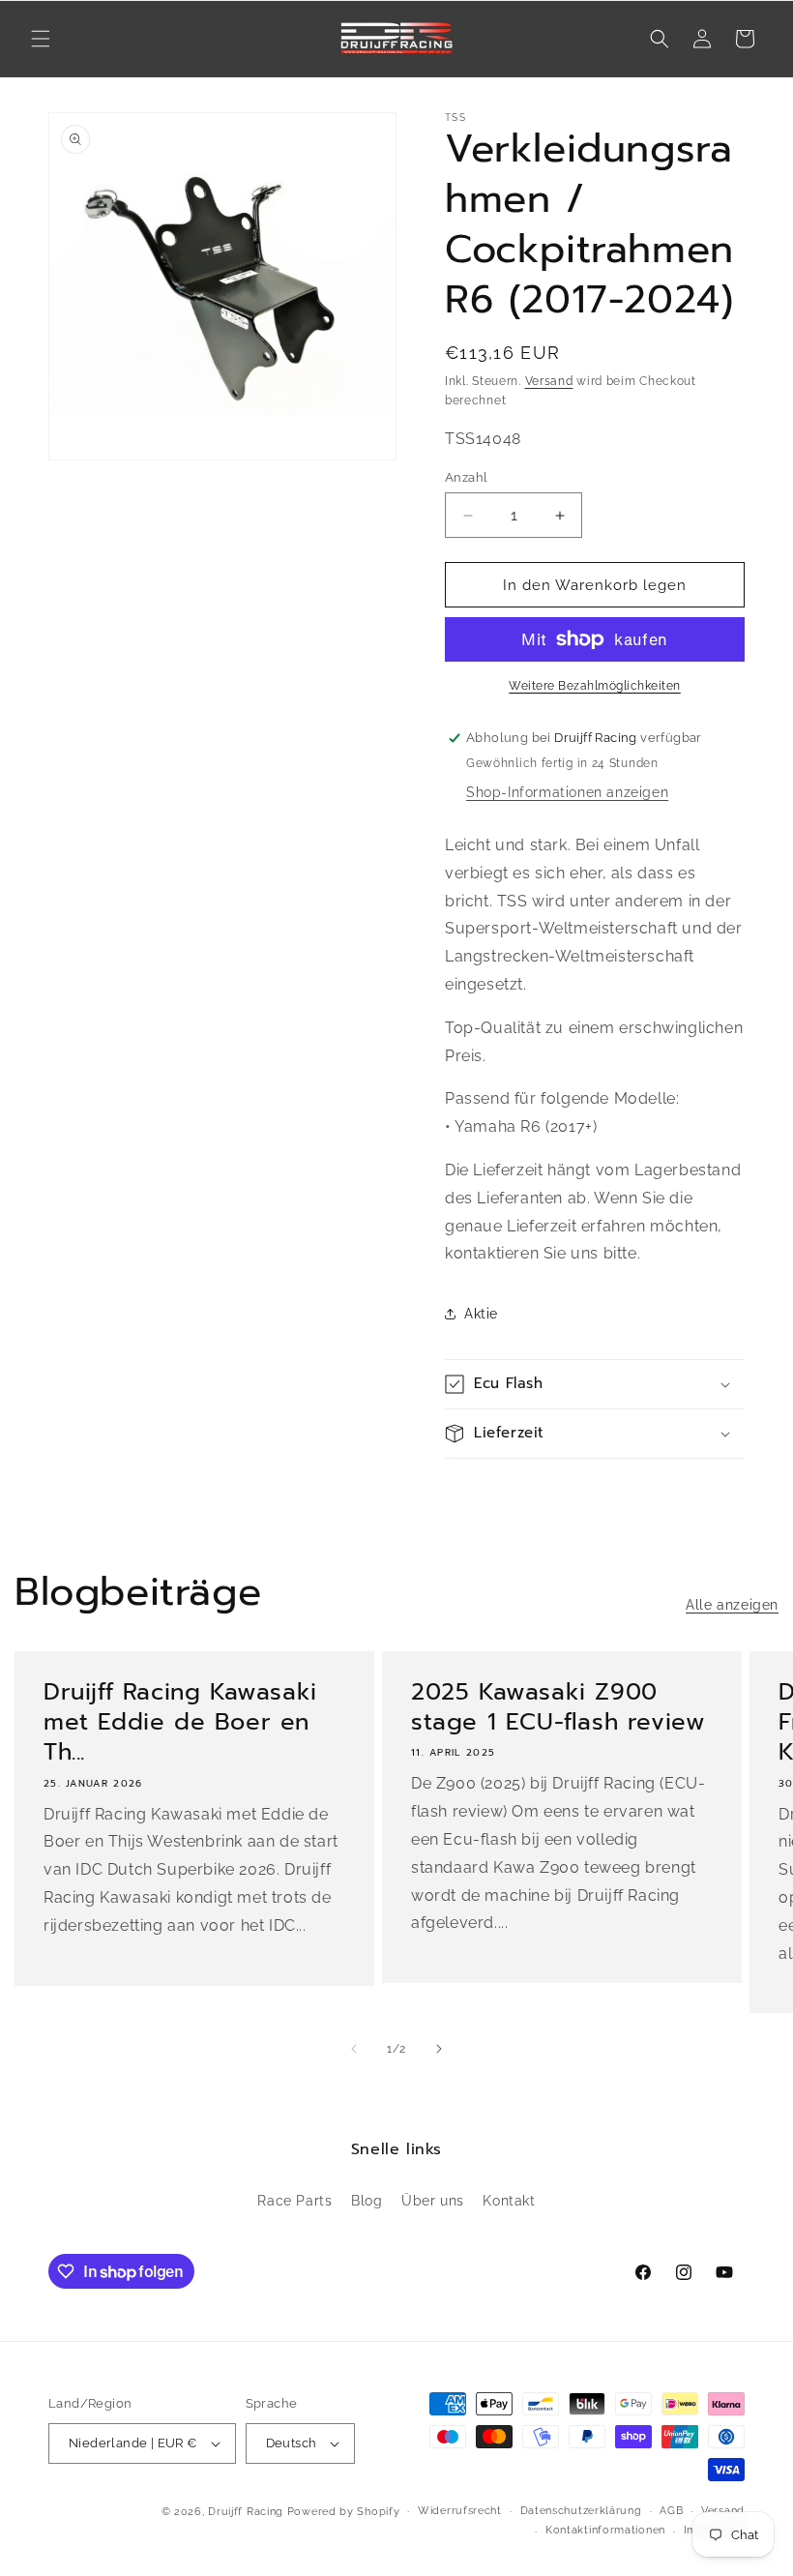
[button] (41, 39)
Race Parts (294, 2201)
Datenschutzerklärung (581, 2511)
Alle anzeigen (732, 1605)
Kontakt (509, 2201)
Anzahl (466, 477)
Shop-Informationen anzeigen (567, 792)
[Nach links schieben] (354, 2049)
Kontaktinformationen (605, 2530)
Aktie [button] (481, 1314)
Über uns (433, 2201)
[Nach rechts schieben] (439, 2049)
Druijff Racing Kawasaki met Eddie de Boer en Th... (180, 1723)
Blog (367, 2201)
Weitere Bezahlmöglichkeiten (595, 686)
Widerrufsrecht (460, 2511)
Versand (549, 381)
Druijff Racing (246, 2512)
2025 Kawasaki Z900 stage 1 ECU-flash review (558, 1707)
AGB (671, 2511)
